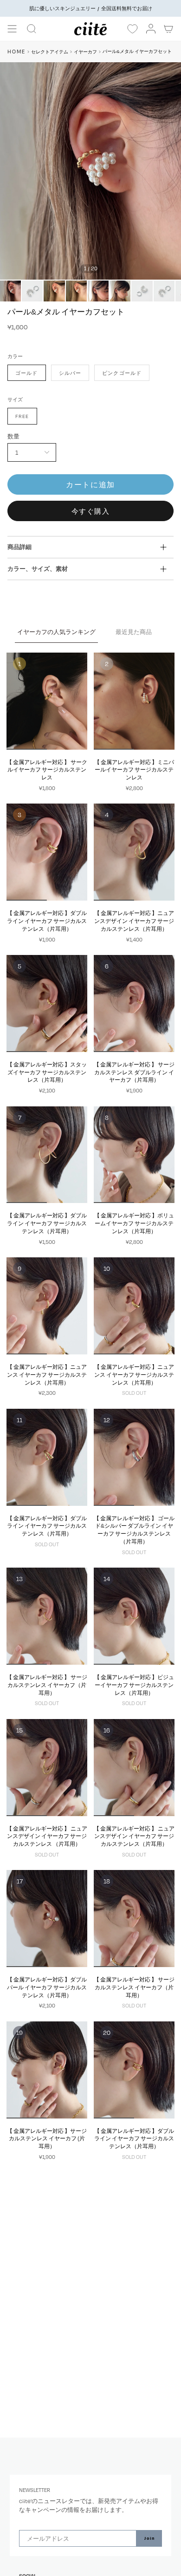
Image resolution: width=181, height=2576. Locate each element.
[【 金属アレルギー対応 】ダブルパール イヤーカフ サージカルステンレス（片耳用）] (47, 1919)
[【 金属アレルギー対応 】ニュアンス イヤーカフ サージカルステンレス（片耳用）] (47, 1306)
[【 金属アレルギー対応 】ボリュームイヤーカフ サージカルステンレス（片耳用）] (134, 1155)
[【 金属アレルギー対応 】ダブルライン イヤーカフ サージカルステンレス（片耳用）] (47, 852)
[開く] (12, 29)
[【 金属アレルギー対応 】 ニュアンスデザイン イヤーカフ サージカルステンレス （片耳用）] (47, 1768)
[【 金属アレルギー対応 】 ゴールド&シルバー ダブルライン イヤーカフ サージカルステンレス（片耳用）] (134, 1457)
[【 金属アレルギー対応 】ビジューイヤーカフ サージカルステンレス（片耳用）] (134, 1616)
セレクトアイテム (50, 52)
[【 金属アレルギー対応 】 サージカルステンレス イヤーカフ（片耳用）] (47, 1616)
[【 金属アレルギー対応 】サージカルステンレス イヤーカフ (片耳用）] (47, 2070)
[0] (132, 29)
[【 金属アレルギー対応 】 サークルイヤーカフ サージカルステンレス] (47, 701)
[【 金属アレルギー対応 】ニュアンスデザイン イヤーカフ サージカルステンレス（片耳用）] (134, 852)
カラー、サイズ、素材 (38, 569)
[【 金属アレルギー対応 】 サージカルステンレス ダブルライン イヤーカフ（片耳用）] (134, 1004)
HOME (16, 51)
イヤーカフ (85, 52)
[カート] (169, 29)
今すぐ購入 (91, 511)
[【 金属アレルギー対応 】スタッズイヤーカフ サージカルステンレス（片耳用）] (47, 1004)
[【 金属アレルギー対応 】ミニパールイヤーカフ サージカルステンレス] (134, 701)
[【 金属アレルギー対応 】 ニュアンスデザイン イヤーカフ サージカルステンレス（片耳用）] (134, 1768)
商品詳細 (19, 547)
